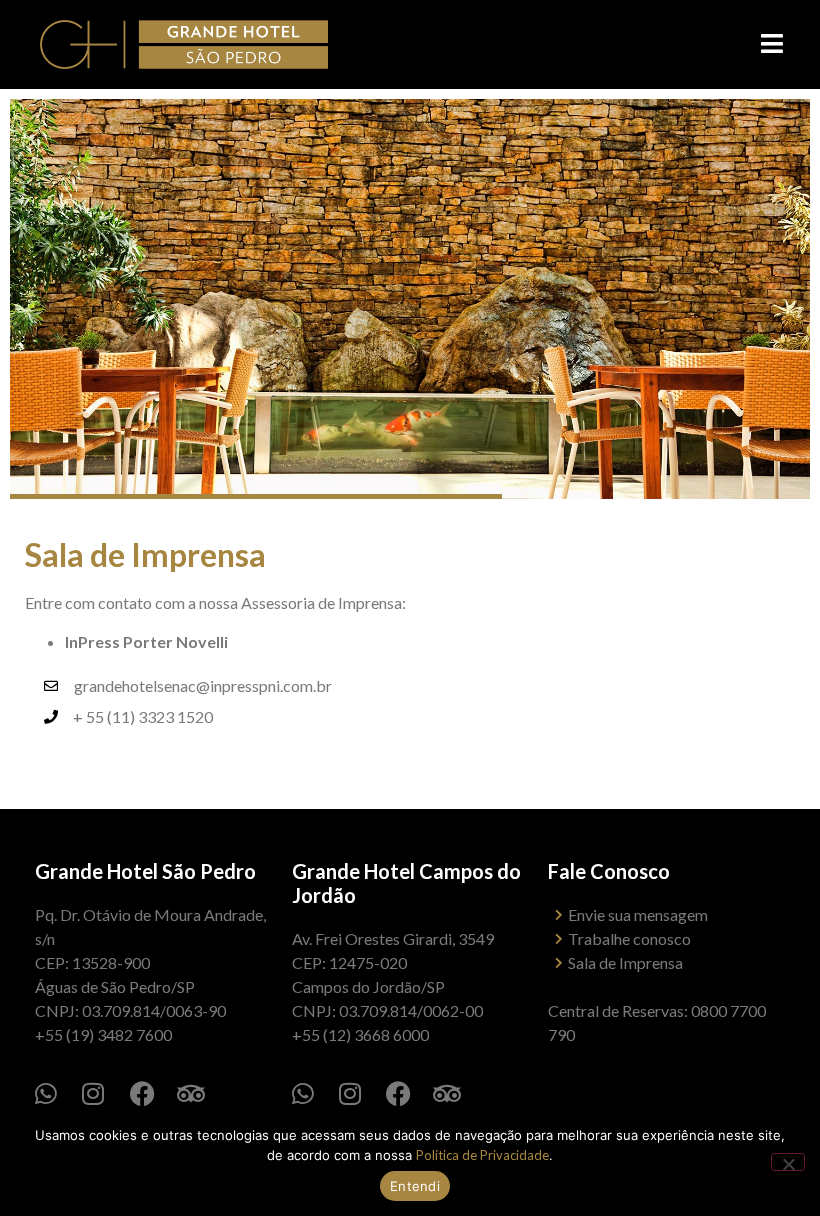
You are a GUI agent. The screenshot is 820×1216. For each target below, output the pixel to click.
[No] (788, 1162)
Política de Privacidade (482, 1155)
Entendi (415, 1186)
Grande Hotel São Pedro (145, 871)
